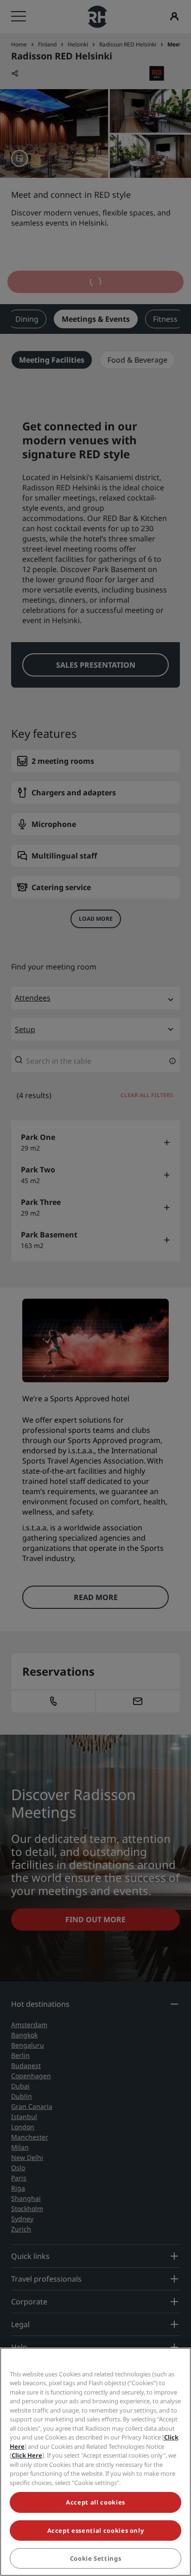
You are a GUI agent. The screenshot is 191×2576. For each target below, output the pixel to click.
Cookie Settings (96, 2558)
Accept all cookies (95, 2502)
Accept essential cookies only (96, 2530)
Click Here (27, 2455)
